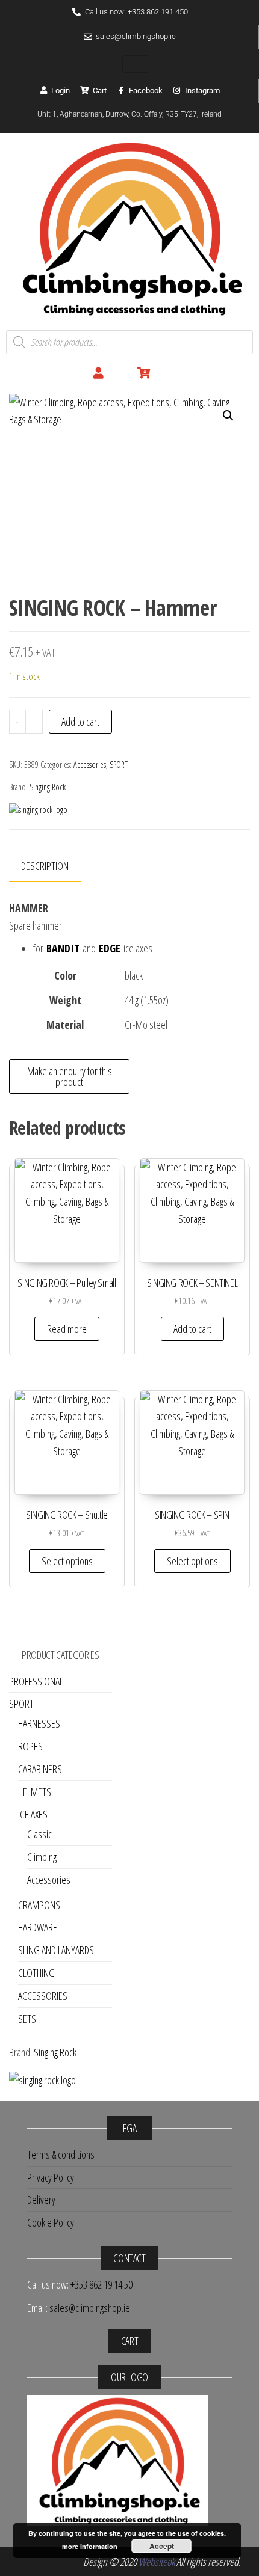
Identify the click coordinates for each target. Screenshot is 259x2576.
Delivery (41, 2200)
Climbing (42, 1857)
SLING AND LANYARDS (56, 1950)
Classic (39, 1834)
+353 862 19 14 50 (101, 2284)
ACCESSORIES (43, 1996)
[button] (228, 416)
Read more (67, 1329)
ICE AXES (33, 1814)
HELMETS (35, 1792)
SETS (27, 2019)
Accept (162, 2546)
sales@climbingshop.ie (90, 2308)
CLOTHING (36, 1973)
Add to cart (80, 722)
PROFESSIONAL (36, 1681)
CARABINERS (40, 1769)
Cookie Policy (51, 2222)
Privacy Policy (51, 2177)
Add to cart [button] (192, 1329)
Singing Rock (48, 787)
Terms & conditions (61, 2154)
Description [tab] (45, 866)
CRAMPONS (39, 1905)
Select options (67, 1561)
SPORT (119, 765)
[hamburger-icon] (136, 64)
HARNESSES (39, 1723)
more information (90, 2546)
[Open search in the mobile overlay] (129, 342)
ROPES (30, 1746)
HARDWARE (38, 1927)
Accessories (90, 765)
